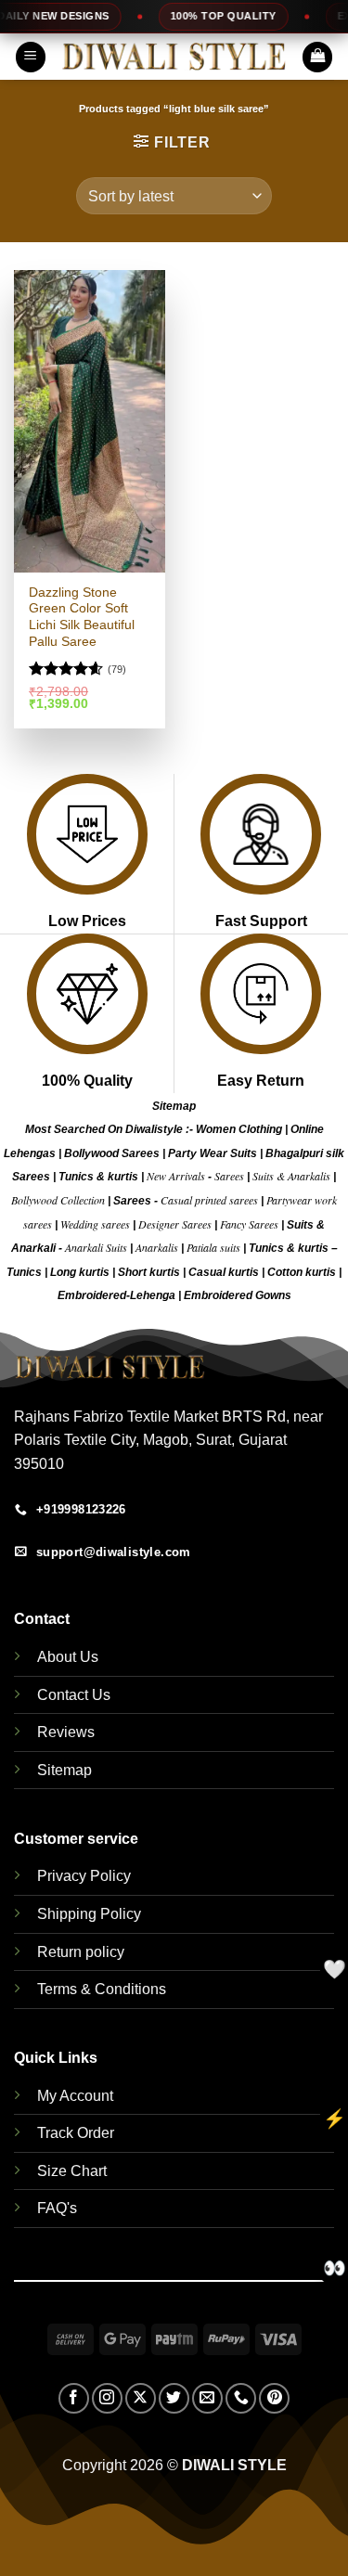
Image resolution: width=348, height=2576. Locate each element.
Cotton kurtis (303, 1272)
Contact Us (74, 1695)
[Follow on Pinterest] (274, 2398)
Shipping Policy (89, 1914)
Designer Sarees (175, 1224)
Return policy (81, 1952)
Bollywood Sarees (112, 1153)
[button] (31, 57)
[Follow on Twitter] (174, 2398)
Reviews (66, 1732)
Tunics (26, 1272)
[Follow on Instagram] (107, 2398)
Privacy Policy (84, 1876)
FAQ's (57, 2208)
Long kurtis (81, 1272)
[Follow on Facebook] (74, 2398)
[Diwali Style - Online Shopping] (174, 57)
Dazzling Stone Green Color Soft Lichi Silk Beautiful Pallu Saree (82, 617)
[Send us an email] (207, 2398)
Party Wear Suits (213, 1153)
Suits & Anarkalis (291, 1176)
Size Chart (72, 2171)
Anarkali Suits (97, 1247)
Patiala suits (215, 1247)
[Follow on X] (141, 2398)
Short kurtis (150, 1272)
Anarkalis (158, 1247)
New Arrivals (176, 1176)
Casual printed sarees (209, 1200)
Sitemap (174, 1106)
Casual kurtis (225, 1272)
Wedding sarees (95, 1224)
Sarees (229, 1176)
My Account (75, 2096)
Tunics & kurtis (98, 1177)
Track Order (76, 2133)
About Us (68, 1657)
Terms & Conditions (102, 1989)
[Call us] (241, 2398)
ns (285, 1295)
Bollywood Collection (58, 1200)
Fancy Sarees (249, 1224)
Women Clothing (239, 1129)
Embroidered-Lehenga (116, 1295)
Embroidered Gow (231, 1295)
